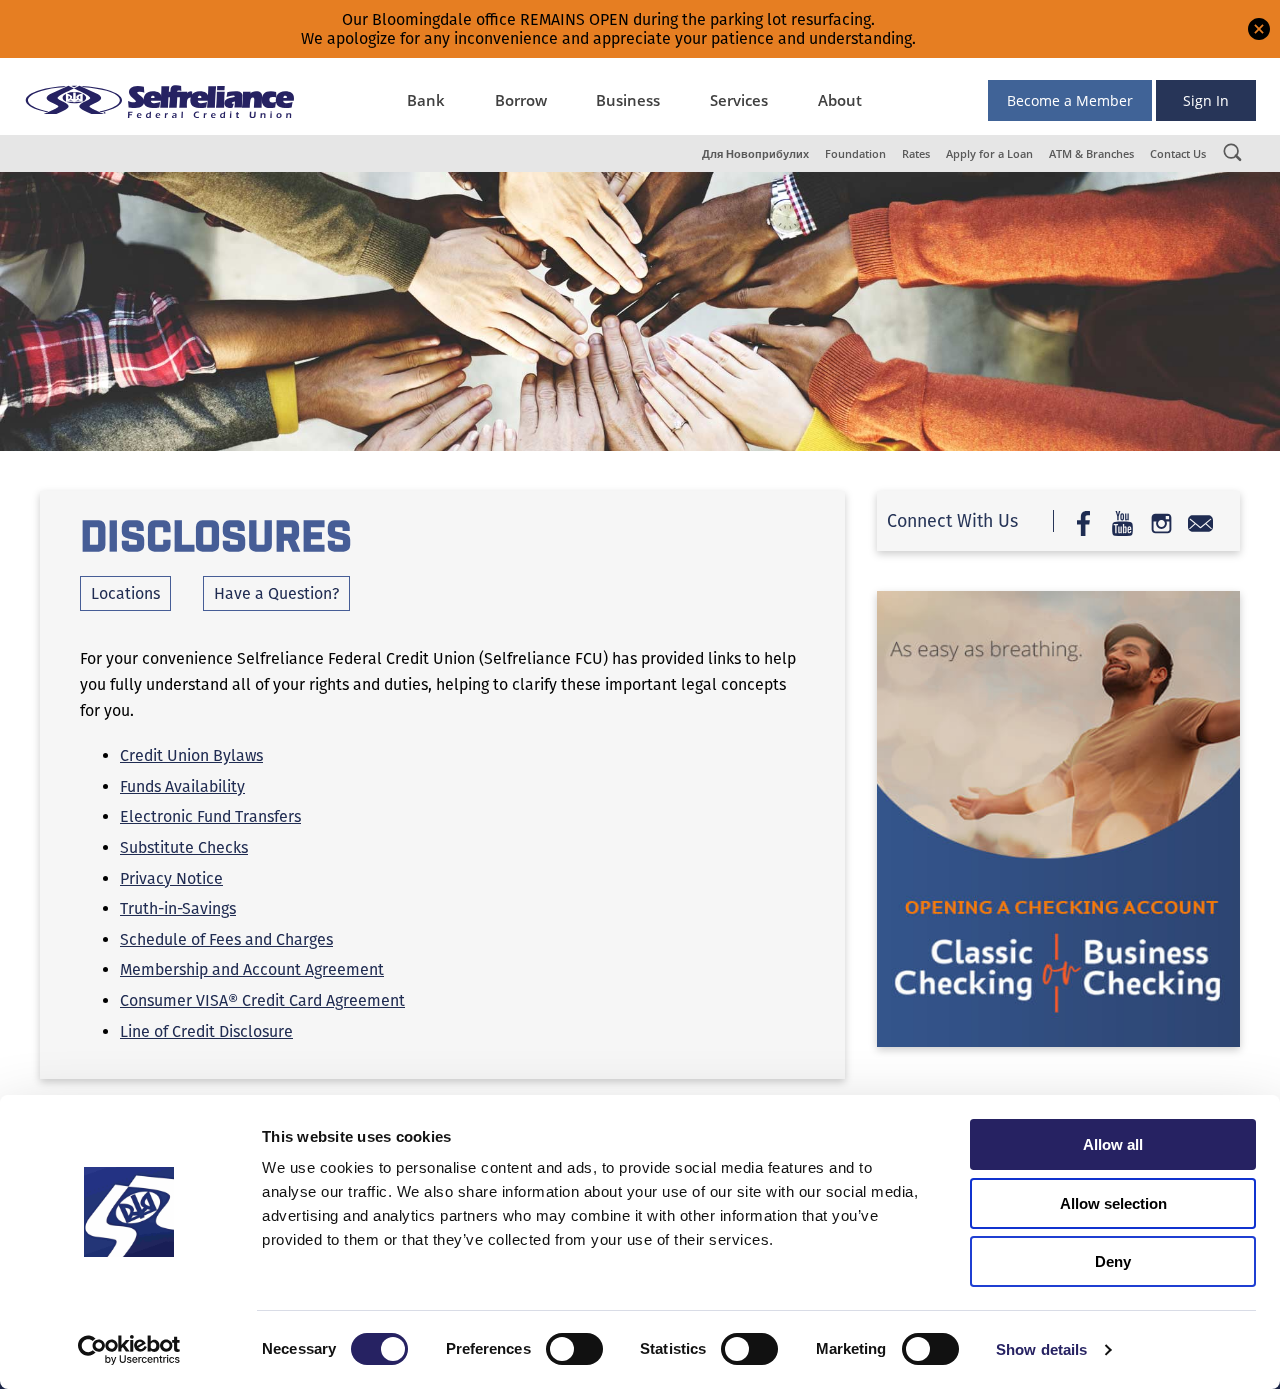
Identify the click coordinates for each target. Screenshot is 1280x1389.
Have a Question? (276, 593)
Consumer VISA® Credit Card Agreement (262, 1000)
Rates (916, 153)
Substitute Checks (184, 847)
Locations (125, 593)
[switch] (574, 1349)
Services (739, 100)
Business (628, 100)
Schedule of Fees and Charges (226, 939)
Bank (426, 100)
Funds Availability (182, 786)
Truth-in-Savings (178, 908)
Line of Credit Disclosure (206, 1031)
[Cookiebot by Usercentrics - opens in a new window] (129, 1350)
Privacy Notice (171, 878)
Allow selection (1113, 1203)
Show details (1041, 1349)
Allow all (1113, 1144)
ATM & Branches (1091, 153)
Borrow (521, 100)
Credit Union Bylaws (191, 755)
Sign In (1206, 100)
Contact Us (1178, 153)
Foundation (855, 153)
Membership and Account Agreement (252, 969)
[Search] (1232, 152)
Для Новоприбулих (755, 153)
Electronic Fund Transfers (210, 816)
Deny (1113, 1261)
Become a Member (1070, 100)
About (840, 100)
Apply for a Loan (989, 153)
